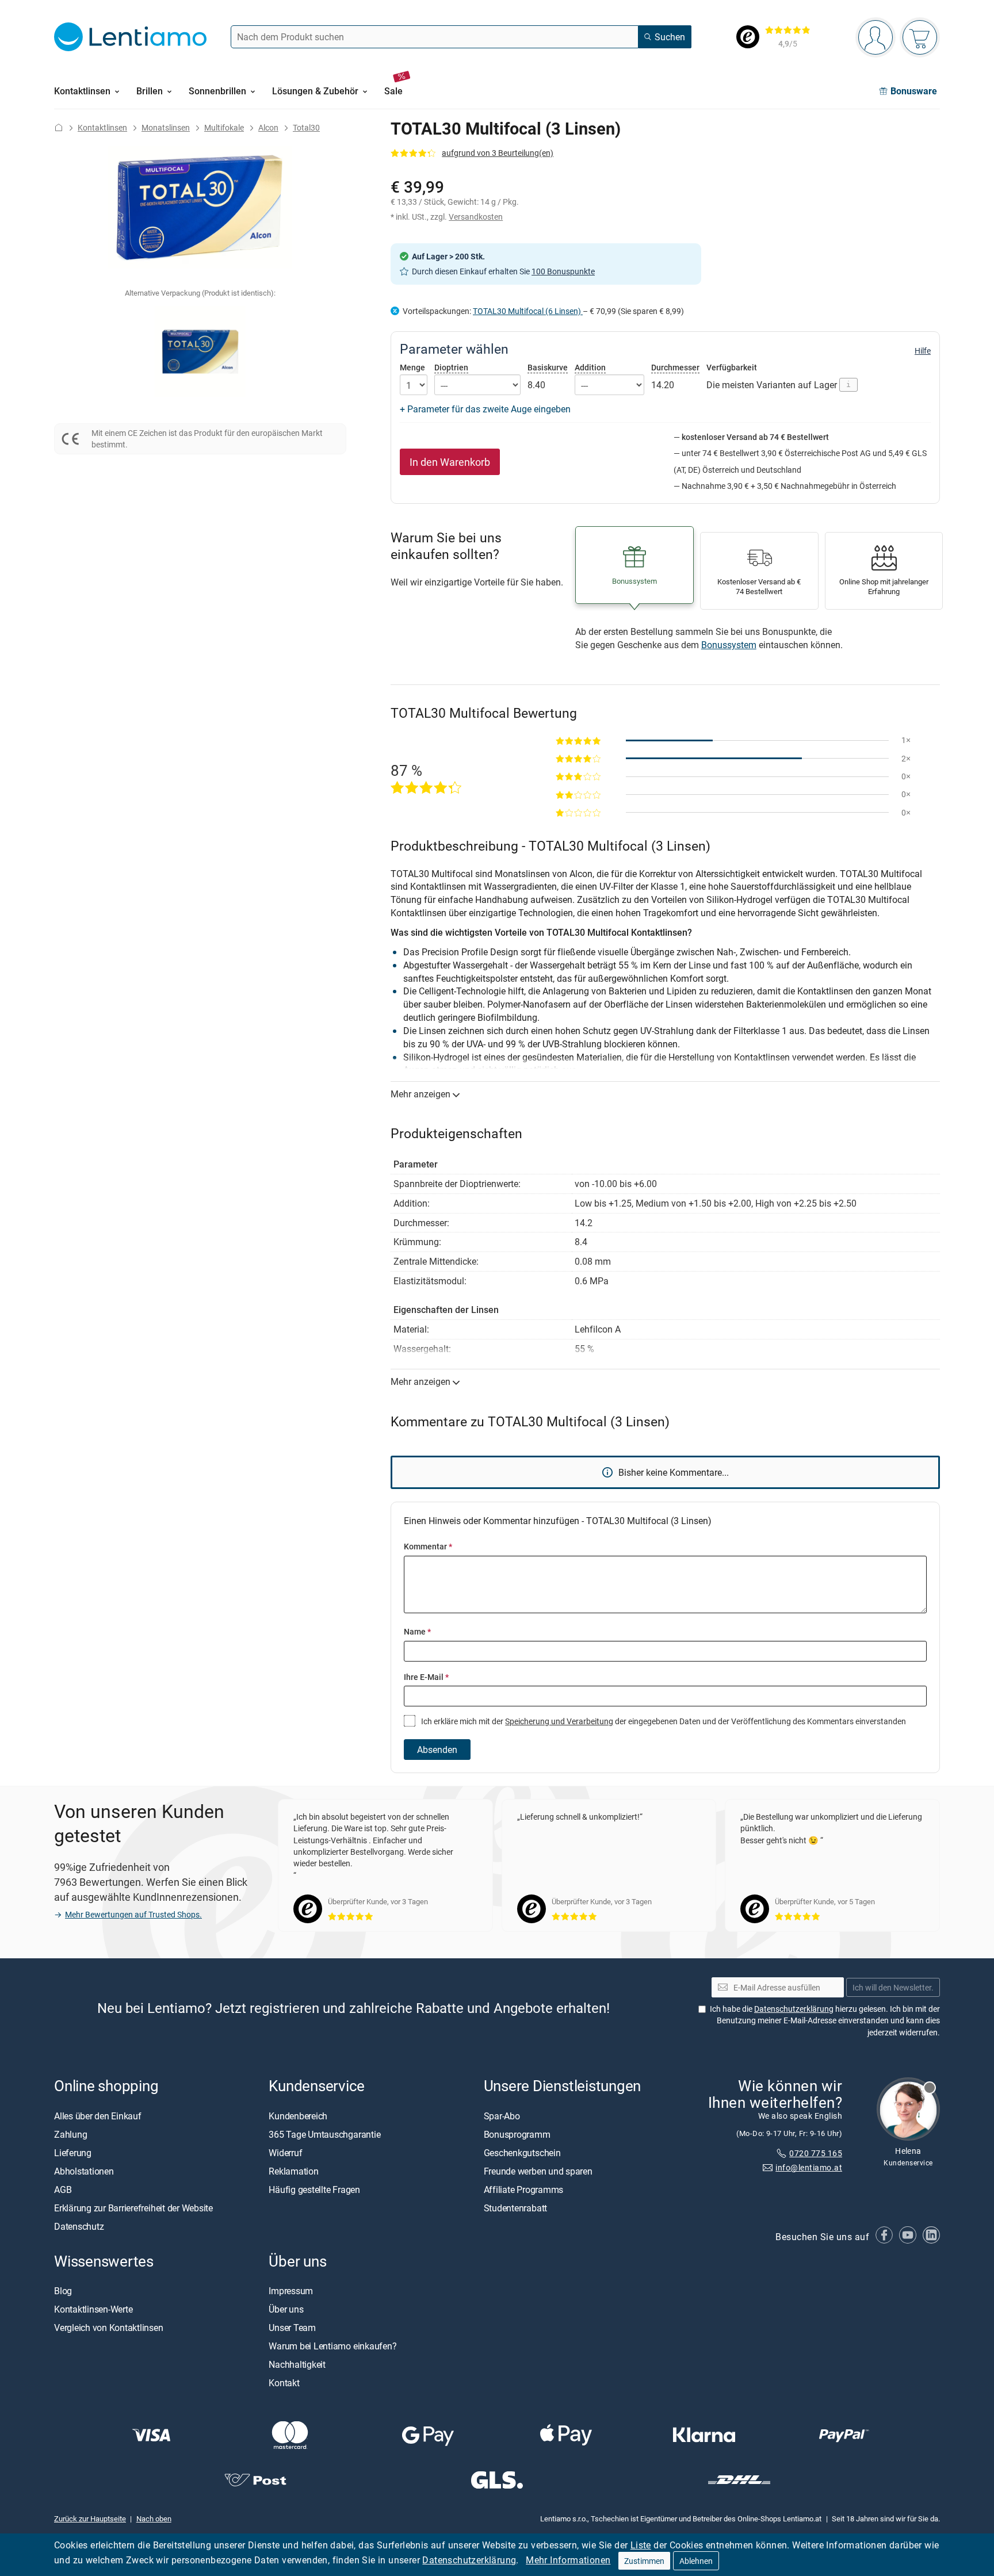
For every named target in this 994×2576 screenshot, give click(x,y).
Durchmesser (675, 367)
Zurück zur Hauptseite (90, 2518)
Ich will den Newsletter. (893, 1987)
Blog (63, 2291)
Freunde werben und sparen (538, 2171)
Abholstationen (84, 2171)
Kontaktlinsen (102, 127)
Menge (412, 368)
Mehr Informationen (568, 2560)
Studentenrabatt (515, 2208)
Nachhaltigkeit (297, 2364)
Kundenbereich (298, 2116)
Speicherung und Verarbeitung (559, 1721)
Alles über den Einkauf (98, 2116)
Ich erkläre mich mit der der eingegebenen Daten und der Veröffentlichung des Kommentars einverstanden (663, 1721)
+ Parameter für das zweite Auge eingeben (485, 409)
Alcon (268, 127)
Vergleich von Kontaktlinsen (109, 2328)
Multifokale (224, 127)
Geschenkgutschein (522, 2153)
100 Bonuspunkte (563, 271)
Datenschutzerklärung (469, 2560)
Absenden (437, 1750)
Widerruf (285, 2153)
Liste (641, 2545)
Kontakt (284, 2383)
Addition (590, 367)
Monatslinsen (166, 127)
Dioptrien (451, 367)
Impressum (291, 2291)
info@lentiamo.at (809, 2167)
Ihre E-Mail (426, 1677)
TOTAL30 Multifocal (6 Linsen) (528, 311)
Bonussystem (729, 645)
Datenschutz (79, 2226)
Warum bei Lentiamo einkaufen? (332, 2346)
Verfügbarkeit (732, 368)
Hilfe (923, 351)
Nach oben (154, 2518)
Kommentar (428, 1546)
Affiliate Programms (523, 2190)
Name (417, 1631)
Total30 (306, 127)
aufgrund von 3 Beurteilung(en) (498, 153)
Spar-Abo (502, 2116)
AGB (63, 2190)
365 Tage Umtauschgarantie (324, 2134)
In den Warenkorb (450, 462)
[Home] (59, 127)
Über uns (286, 2309)
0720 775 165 (816, 2153)
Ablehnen (696, 2561)
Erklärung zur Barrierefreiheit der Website (133, 2208)
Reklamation (293, 2171)
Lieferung (73, 2153)
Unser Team (292, 2328)
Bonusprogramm (517, 2134)
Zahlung (70, 2134)
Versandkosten (476, 217)
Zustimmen (644, 2561)
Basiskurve (548, 367)
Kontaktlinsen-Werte (93, 2309)
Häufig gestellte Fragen (314, 2190)
